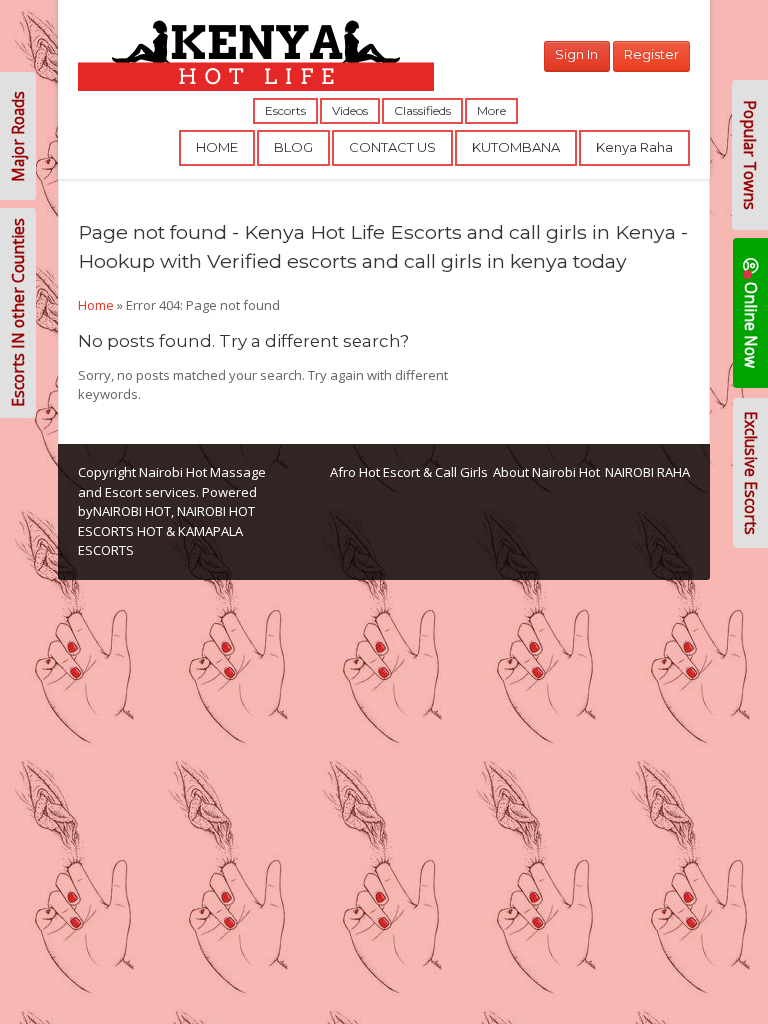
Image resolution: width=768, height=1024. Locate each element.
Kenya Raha (634, 147)
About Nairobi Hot (546, 472)
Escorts (285, 110)
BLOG (293, 147)
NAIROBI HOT (132, 511)
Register (651, 54)
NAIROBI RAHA (647, 472)
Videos (350, 110)
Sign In (576, 54)
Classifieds (422, 110)
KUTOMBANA (516, 147)
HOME (217, 147)
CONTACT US (392, 147)
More (491, 110)
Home (96, 305)
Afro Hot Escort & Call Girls (409, 472)
